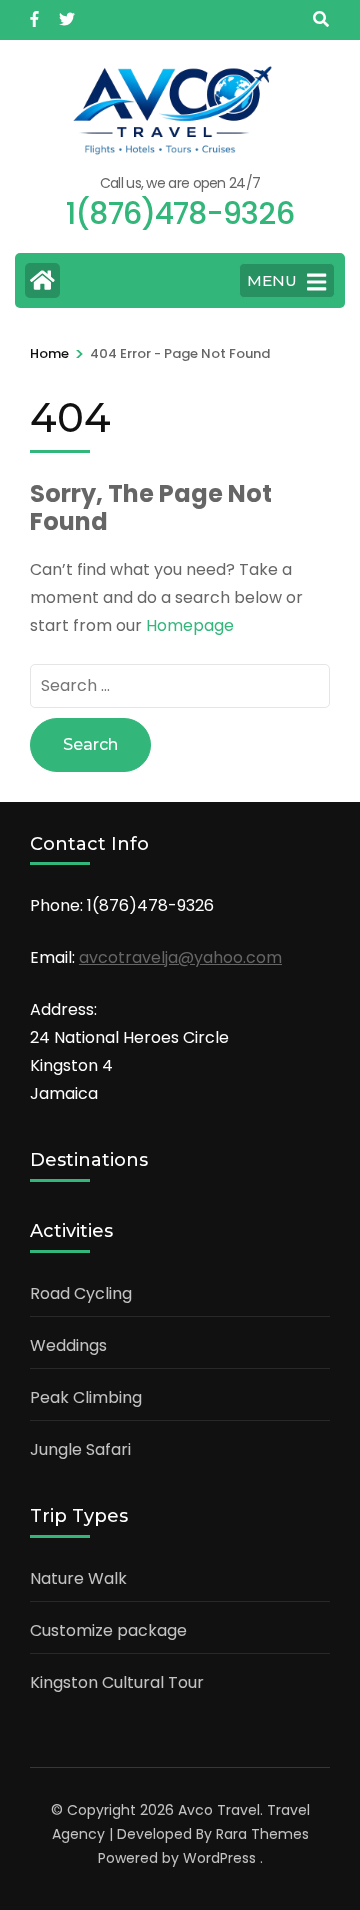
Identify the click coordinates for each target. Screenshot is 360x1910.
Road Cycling (81, 1293)
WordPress (219, 1858)
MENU (272, 280)
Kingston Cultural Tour (117, 1682)
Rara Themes (262, 1834)
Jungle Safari (80, 1449)
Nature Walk (78, 1578)
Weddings (68, 1345)
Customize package (108, 1630)
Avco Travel (219, 1810)
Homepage (190, 625)
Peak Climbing (86, 1397)
